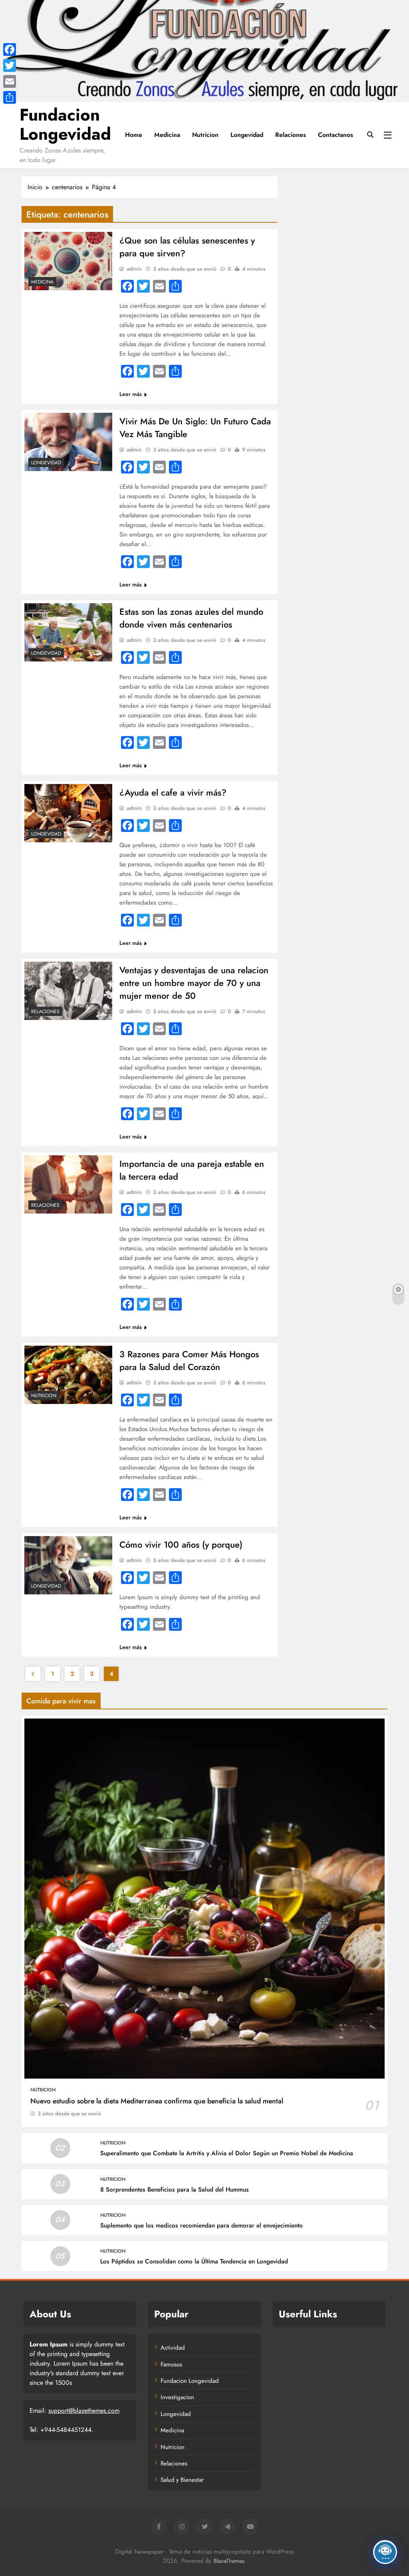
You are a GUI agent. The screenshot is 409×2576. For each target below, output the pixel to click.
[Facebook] (10, 50)
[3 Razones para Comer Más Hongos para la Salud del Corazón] (68, 1375)
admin (134, 269)
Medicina (167, 135)
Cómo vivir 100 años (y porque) (181, 1544)
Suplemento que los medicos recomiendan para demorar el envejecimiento (202, 2226)
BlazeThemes (229, 2561)
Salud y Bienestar (182, 2480)
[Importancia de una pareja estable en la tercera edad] (68, 1184)
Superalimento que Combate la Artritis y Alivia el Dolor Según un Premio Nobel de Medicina (227, 2153)
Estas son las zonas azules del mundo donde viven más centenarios (191, 618)
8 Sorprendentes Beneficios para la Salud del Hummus (175, 2190)
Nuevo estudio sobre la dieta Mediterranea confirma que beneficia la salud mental (157, 2101)
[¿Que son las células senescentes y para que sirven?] (68, 261)
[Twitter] (10, 65)
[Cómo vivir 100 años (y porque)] (68, 1565)
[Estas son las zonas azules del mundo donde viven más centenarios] (68, 632)
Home (134, 135)
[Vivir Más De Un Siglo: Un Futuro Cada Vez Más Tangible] (68, 442)
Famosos (171, 2364)
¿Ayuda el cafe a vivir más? (173, 792)
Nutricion (205, 135)
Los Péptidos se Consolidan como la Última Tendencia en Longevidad (194, 2261)
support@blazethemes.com (84, 2411)
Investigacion (177, 2397)
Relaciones (291, 135)
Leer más (131, 394)
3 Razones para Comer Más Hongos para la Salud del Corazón (189, 1360)
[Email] (10, 81)
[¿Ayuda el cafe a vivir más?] (68, 813)
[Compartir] (10, 97)
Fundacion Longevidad (65, 124)
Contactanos (336, 135)
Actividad (173, 2348)
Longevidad (247, 135)
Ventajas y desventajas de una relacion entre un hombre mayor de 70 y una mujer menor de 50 (194, 983)
